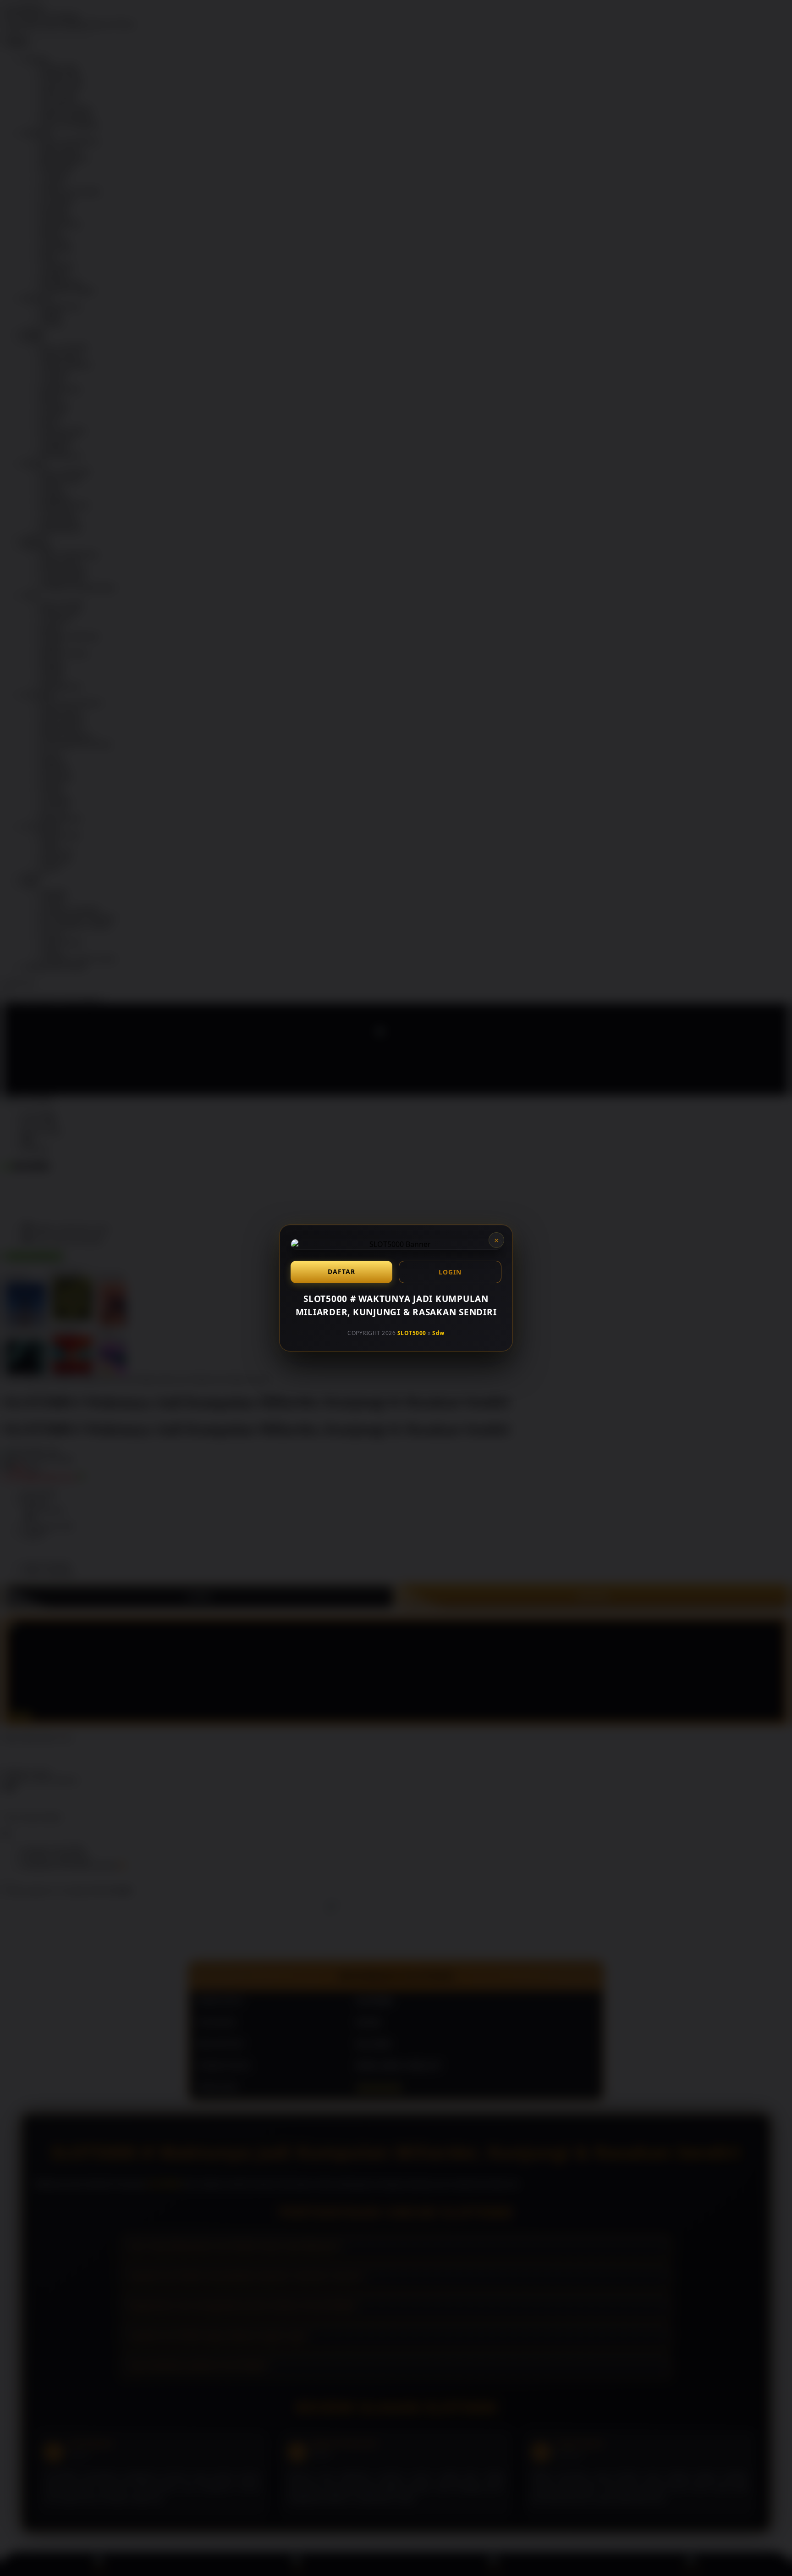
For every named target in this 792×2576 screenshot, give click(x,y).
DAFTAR (341, 1271)
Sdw (438, 1333)
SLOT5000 (412, 1333)
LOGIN (450, 1272)
